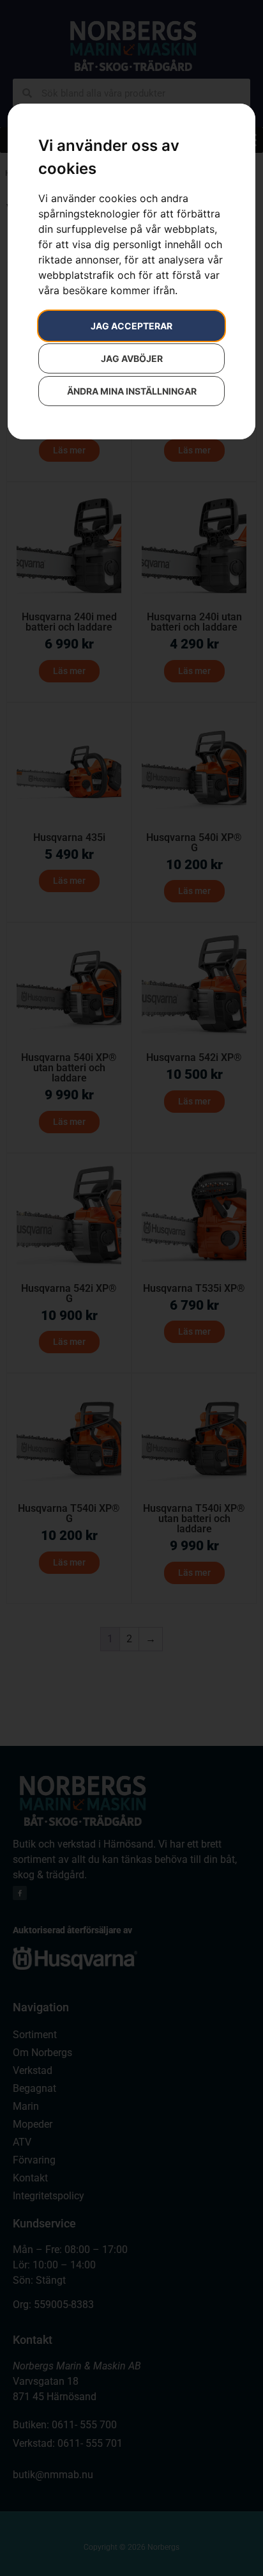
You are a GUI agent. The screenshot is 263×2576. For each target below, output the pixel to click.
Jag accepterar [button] (131, 326)
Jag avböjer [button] (132, 358)
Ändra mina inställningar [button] (132, 391)
